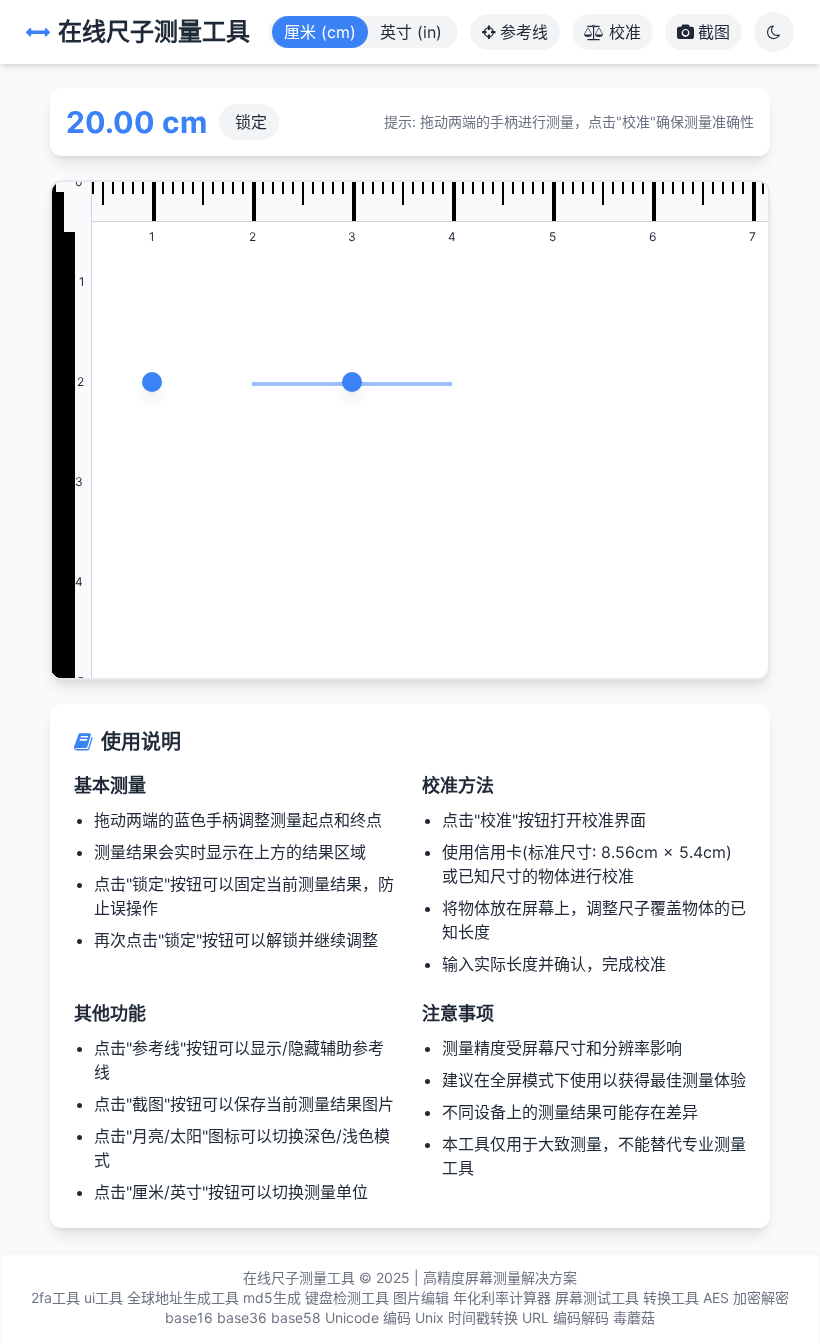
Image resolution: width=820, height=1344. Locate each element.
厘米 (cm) (320, 32)
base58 (296, 1317)
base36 (242, 1317)
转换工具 (671, 1297)
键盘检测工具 (347, 1297)
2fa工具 (55, 1297)
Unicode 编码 (368, 1317)
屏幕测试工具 (597, 1297)
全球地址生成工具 (183, 1297)
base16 (189, 1317)
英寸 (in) (411, 32)
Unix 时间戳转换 (466, 1317)
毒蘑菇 (634, 1317)
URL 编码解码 (565, 1317)
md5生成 (272, 1297)
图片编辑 (421, 1297)
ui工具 (103, 1297)
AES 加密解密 (746, 1297)
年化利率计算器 (502, 1297)
